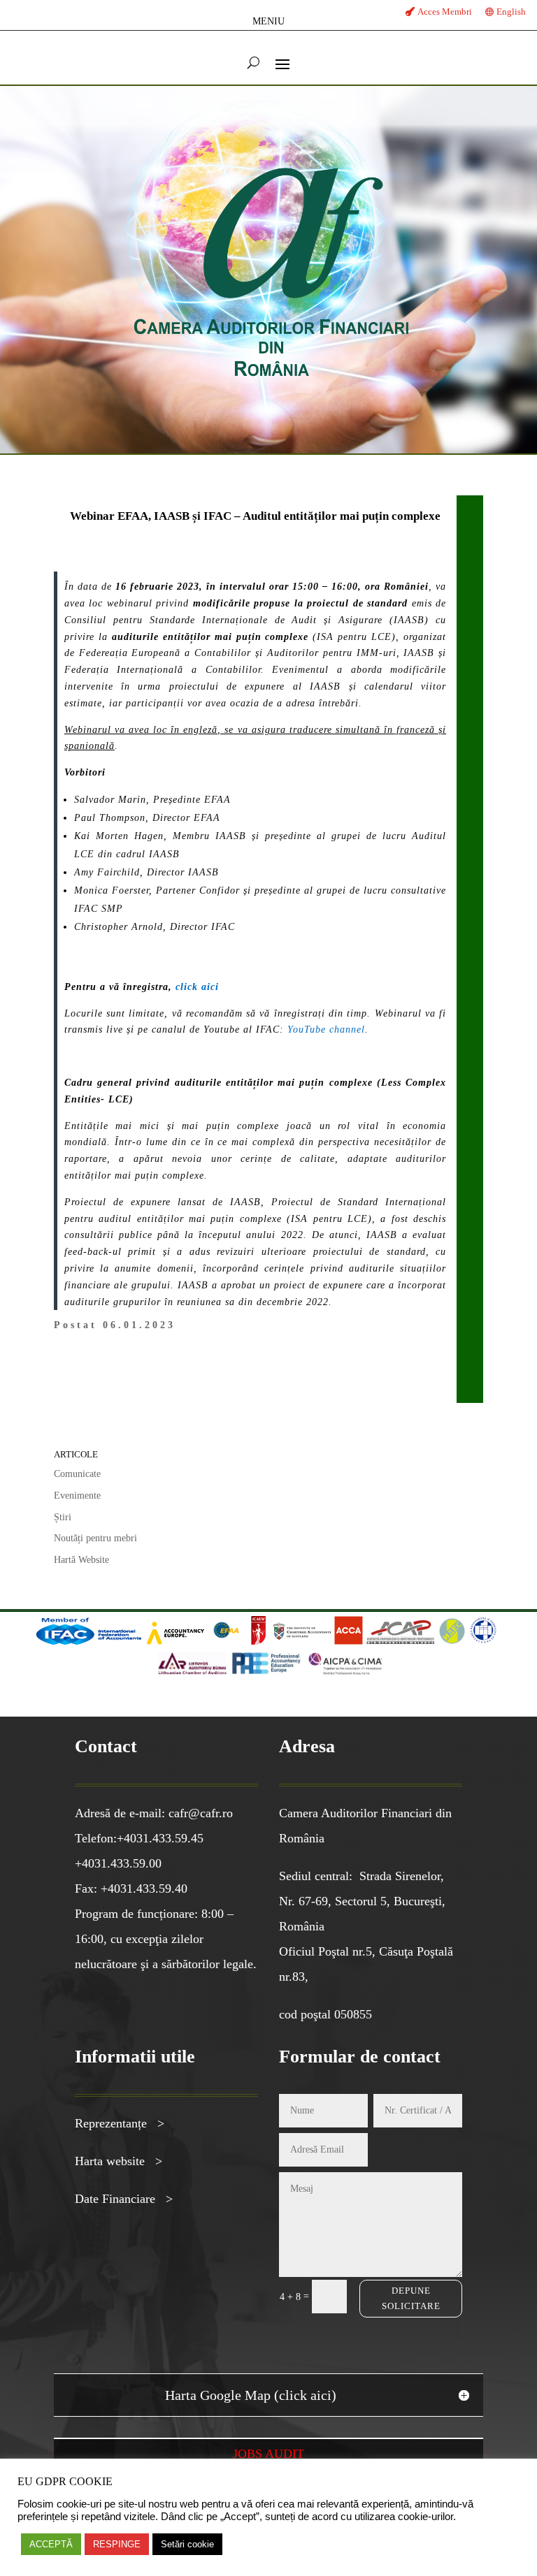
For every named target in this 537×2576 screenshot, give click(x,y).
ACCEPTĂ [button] (51, 2544)
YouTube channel (326, 1029)
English (511, 12)
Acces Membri (445, 12)
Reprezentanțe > (120, 2123)
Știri (63, 1517)
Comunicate (77, 1474)
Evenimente (77, 1496)
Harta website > (119, 2161)
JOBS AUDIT (268, 2454)
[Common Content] (247, 1642)
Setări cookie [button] (187, 2544)
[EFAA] (226, 1642)
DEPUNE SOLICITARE (411, 2298)
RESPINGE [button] (117, 2544)
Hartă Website (81, 1560)
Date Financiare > (124, 2199)
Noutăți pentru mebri (95, 1538)
